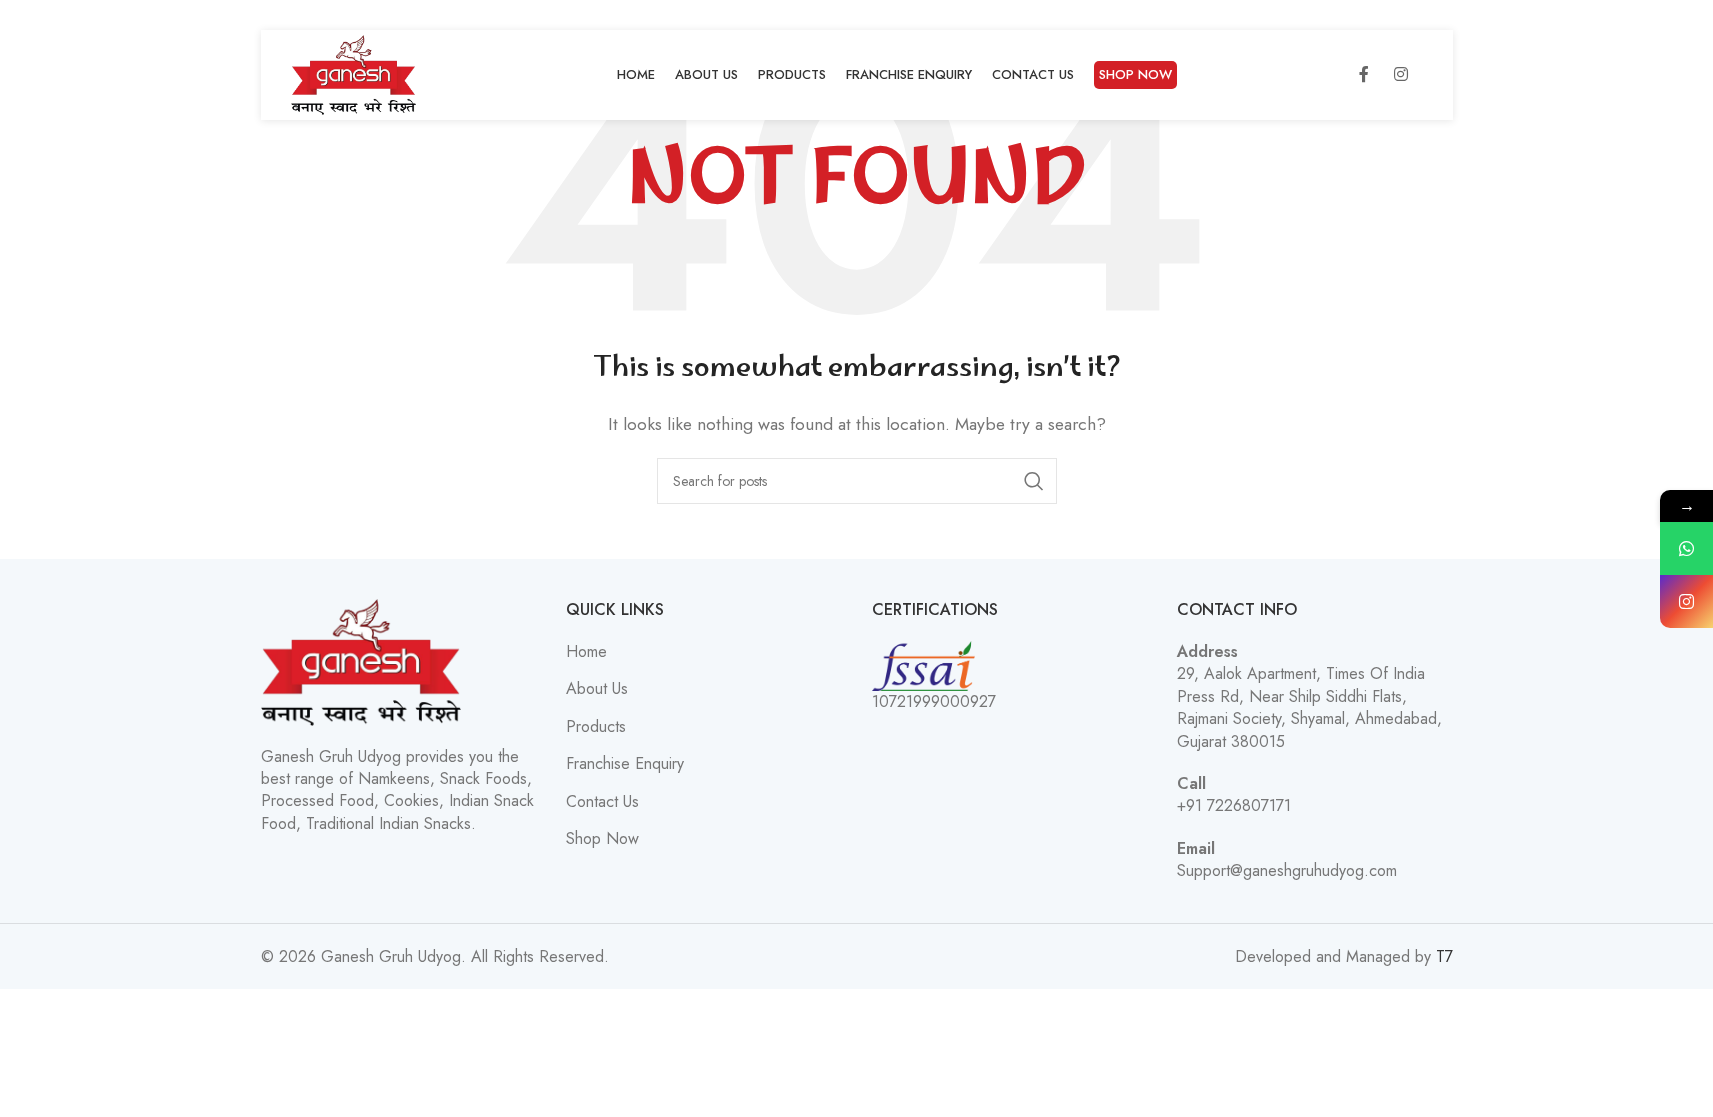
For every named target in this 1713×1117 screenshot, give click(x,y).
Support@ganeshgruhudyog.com (1287, 870)
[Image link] (361, 660)
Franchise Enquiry (625, 764)
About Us (597, 689)
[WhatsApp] (1686, 548)
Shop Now (602, 839)
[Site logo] (354, 73)
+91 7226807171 (1234, 805)
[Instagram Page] (1686, 601)
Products (596, 727)
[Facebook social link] (1364, 75)
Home (586, 652)
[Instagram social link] (1401, 75)
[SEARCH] (1034, 481)
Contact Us (602, 802)
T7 (1444, 956)
